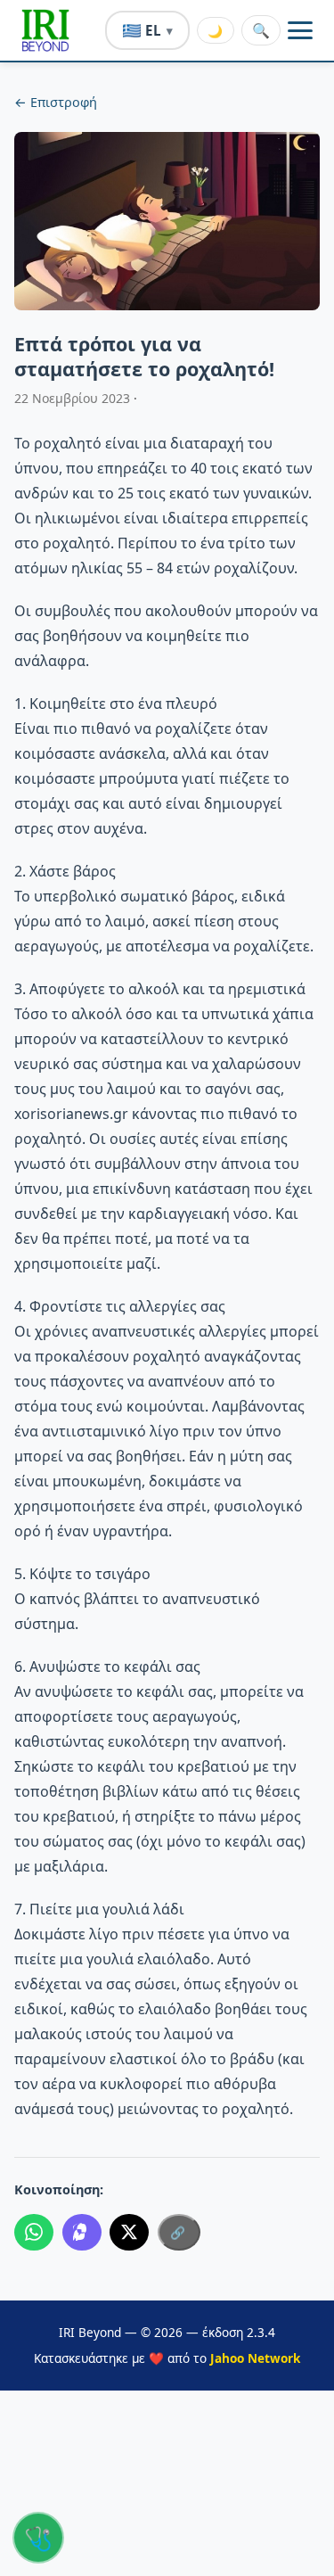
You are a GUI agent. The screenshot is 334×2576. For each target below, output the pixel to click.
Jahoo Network (255, 2358)
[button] (45, 30)
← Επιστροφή (56, 102)
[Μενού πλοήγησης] (300, 30)
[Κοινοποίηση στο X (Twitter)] (129, 2233)
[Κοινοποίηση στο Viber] (82, 2233)
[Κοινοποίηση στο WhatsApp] (34, 2233)
